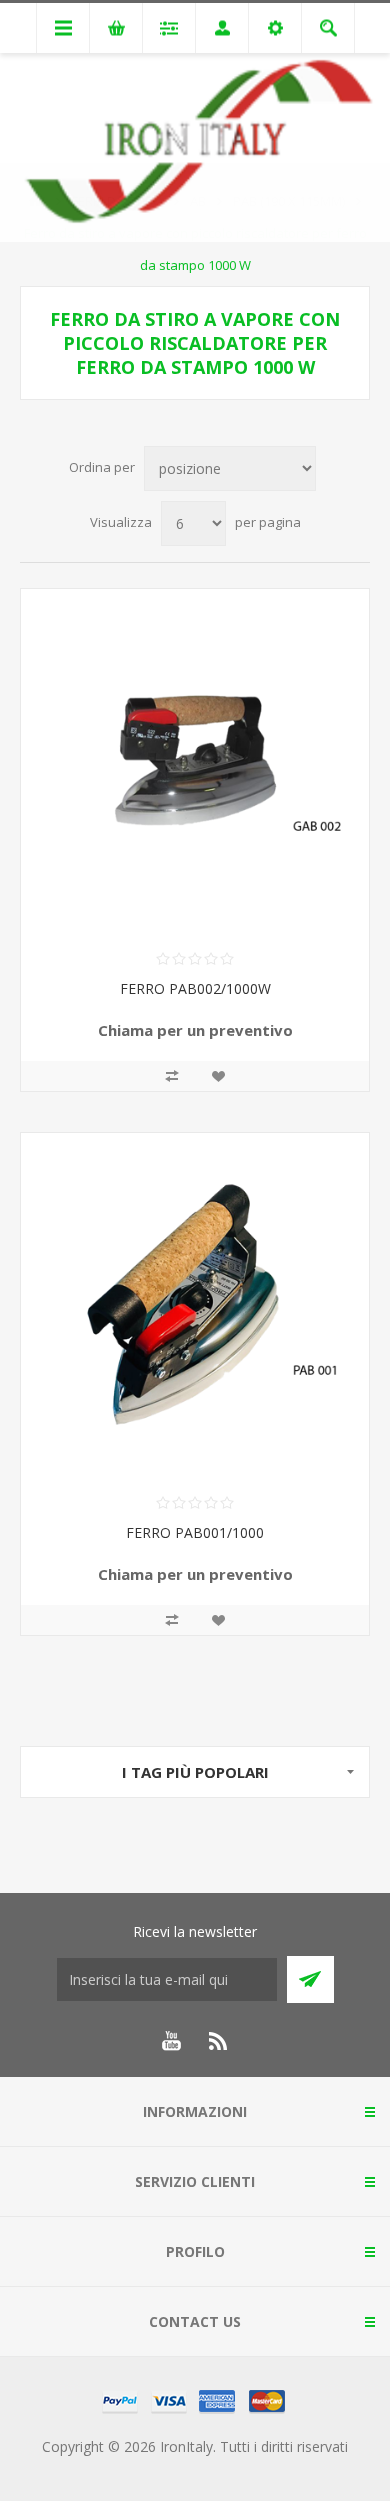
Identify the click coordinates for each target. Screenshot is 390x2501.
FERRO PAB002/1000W (195, 988)
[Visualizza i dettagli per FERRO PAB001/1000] (195, 1307)
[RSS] (219, 2041)
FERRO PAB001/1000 (195, 1532)
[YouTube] (171, 2041)
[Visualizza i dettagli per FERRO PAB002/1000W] (195, 763)
